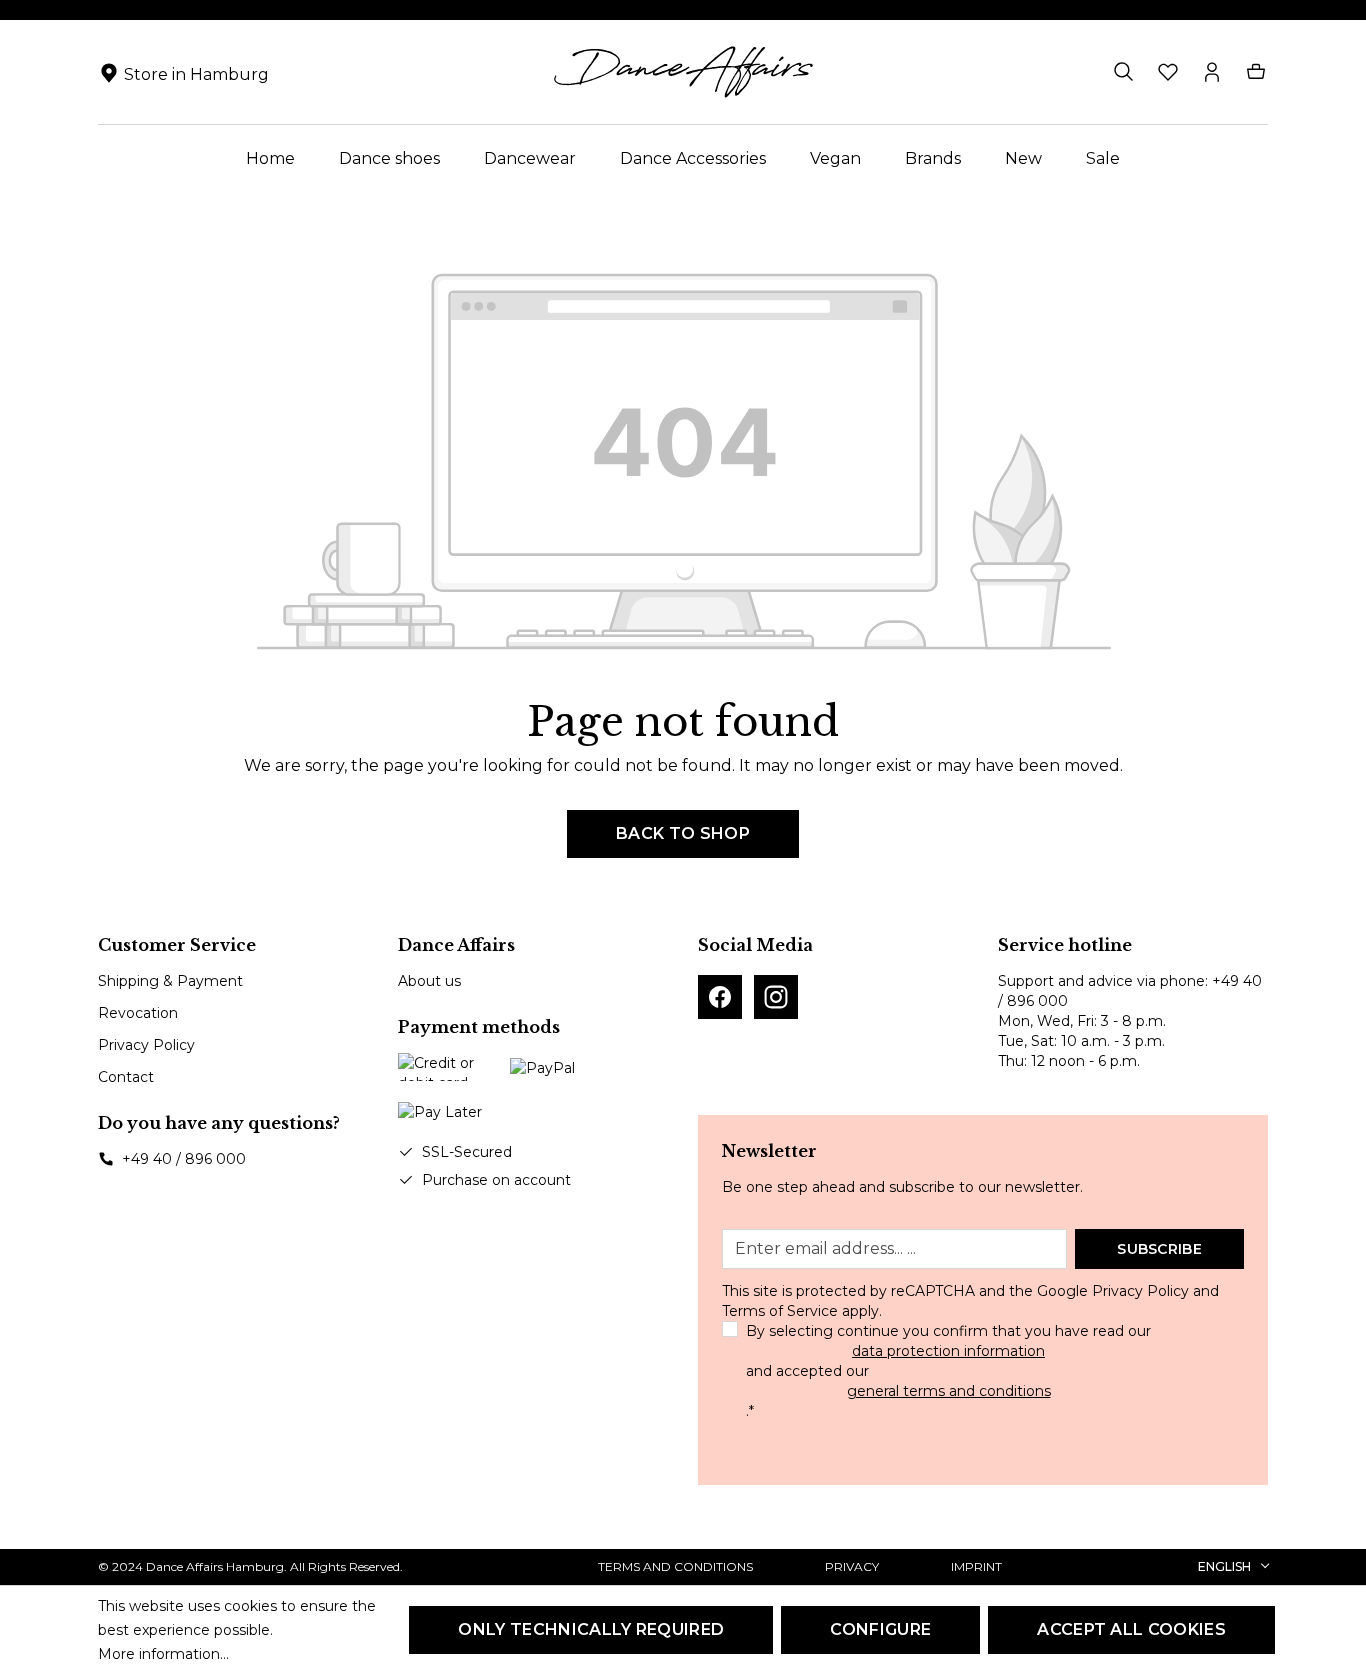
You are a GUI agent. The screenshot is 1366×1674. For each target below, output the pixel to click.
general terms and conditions (949, 1391)
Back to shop (683, 833)
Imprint (976, 1566)
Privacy (852, 1566)
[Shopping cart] (1256, 72)
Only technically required (591, 1629)
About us (429, 981)
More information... (163, 1654)
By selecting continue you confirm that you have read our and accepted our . (948, 1371)
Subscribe (1159, 1249)
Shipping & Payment (170, 981)
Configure (880, 1629)
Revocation (138, 1013)
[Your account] (1212, 72)
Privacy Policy (146, 1045)
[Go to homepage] (683, 72)
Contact (126, 1077)
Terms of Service (780, 1311)
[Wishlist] (1168, 72)
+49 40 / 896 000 (184, 1159)
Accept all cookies (1131, 1629)
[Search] (1124, 72)
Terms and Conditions (675, 1566)
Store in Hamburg (196, 74)
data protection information (948, 1351)
